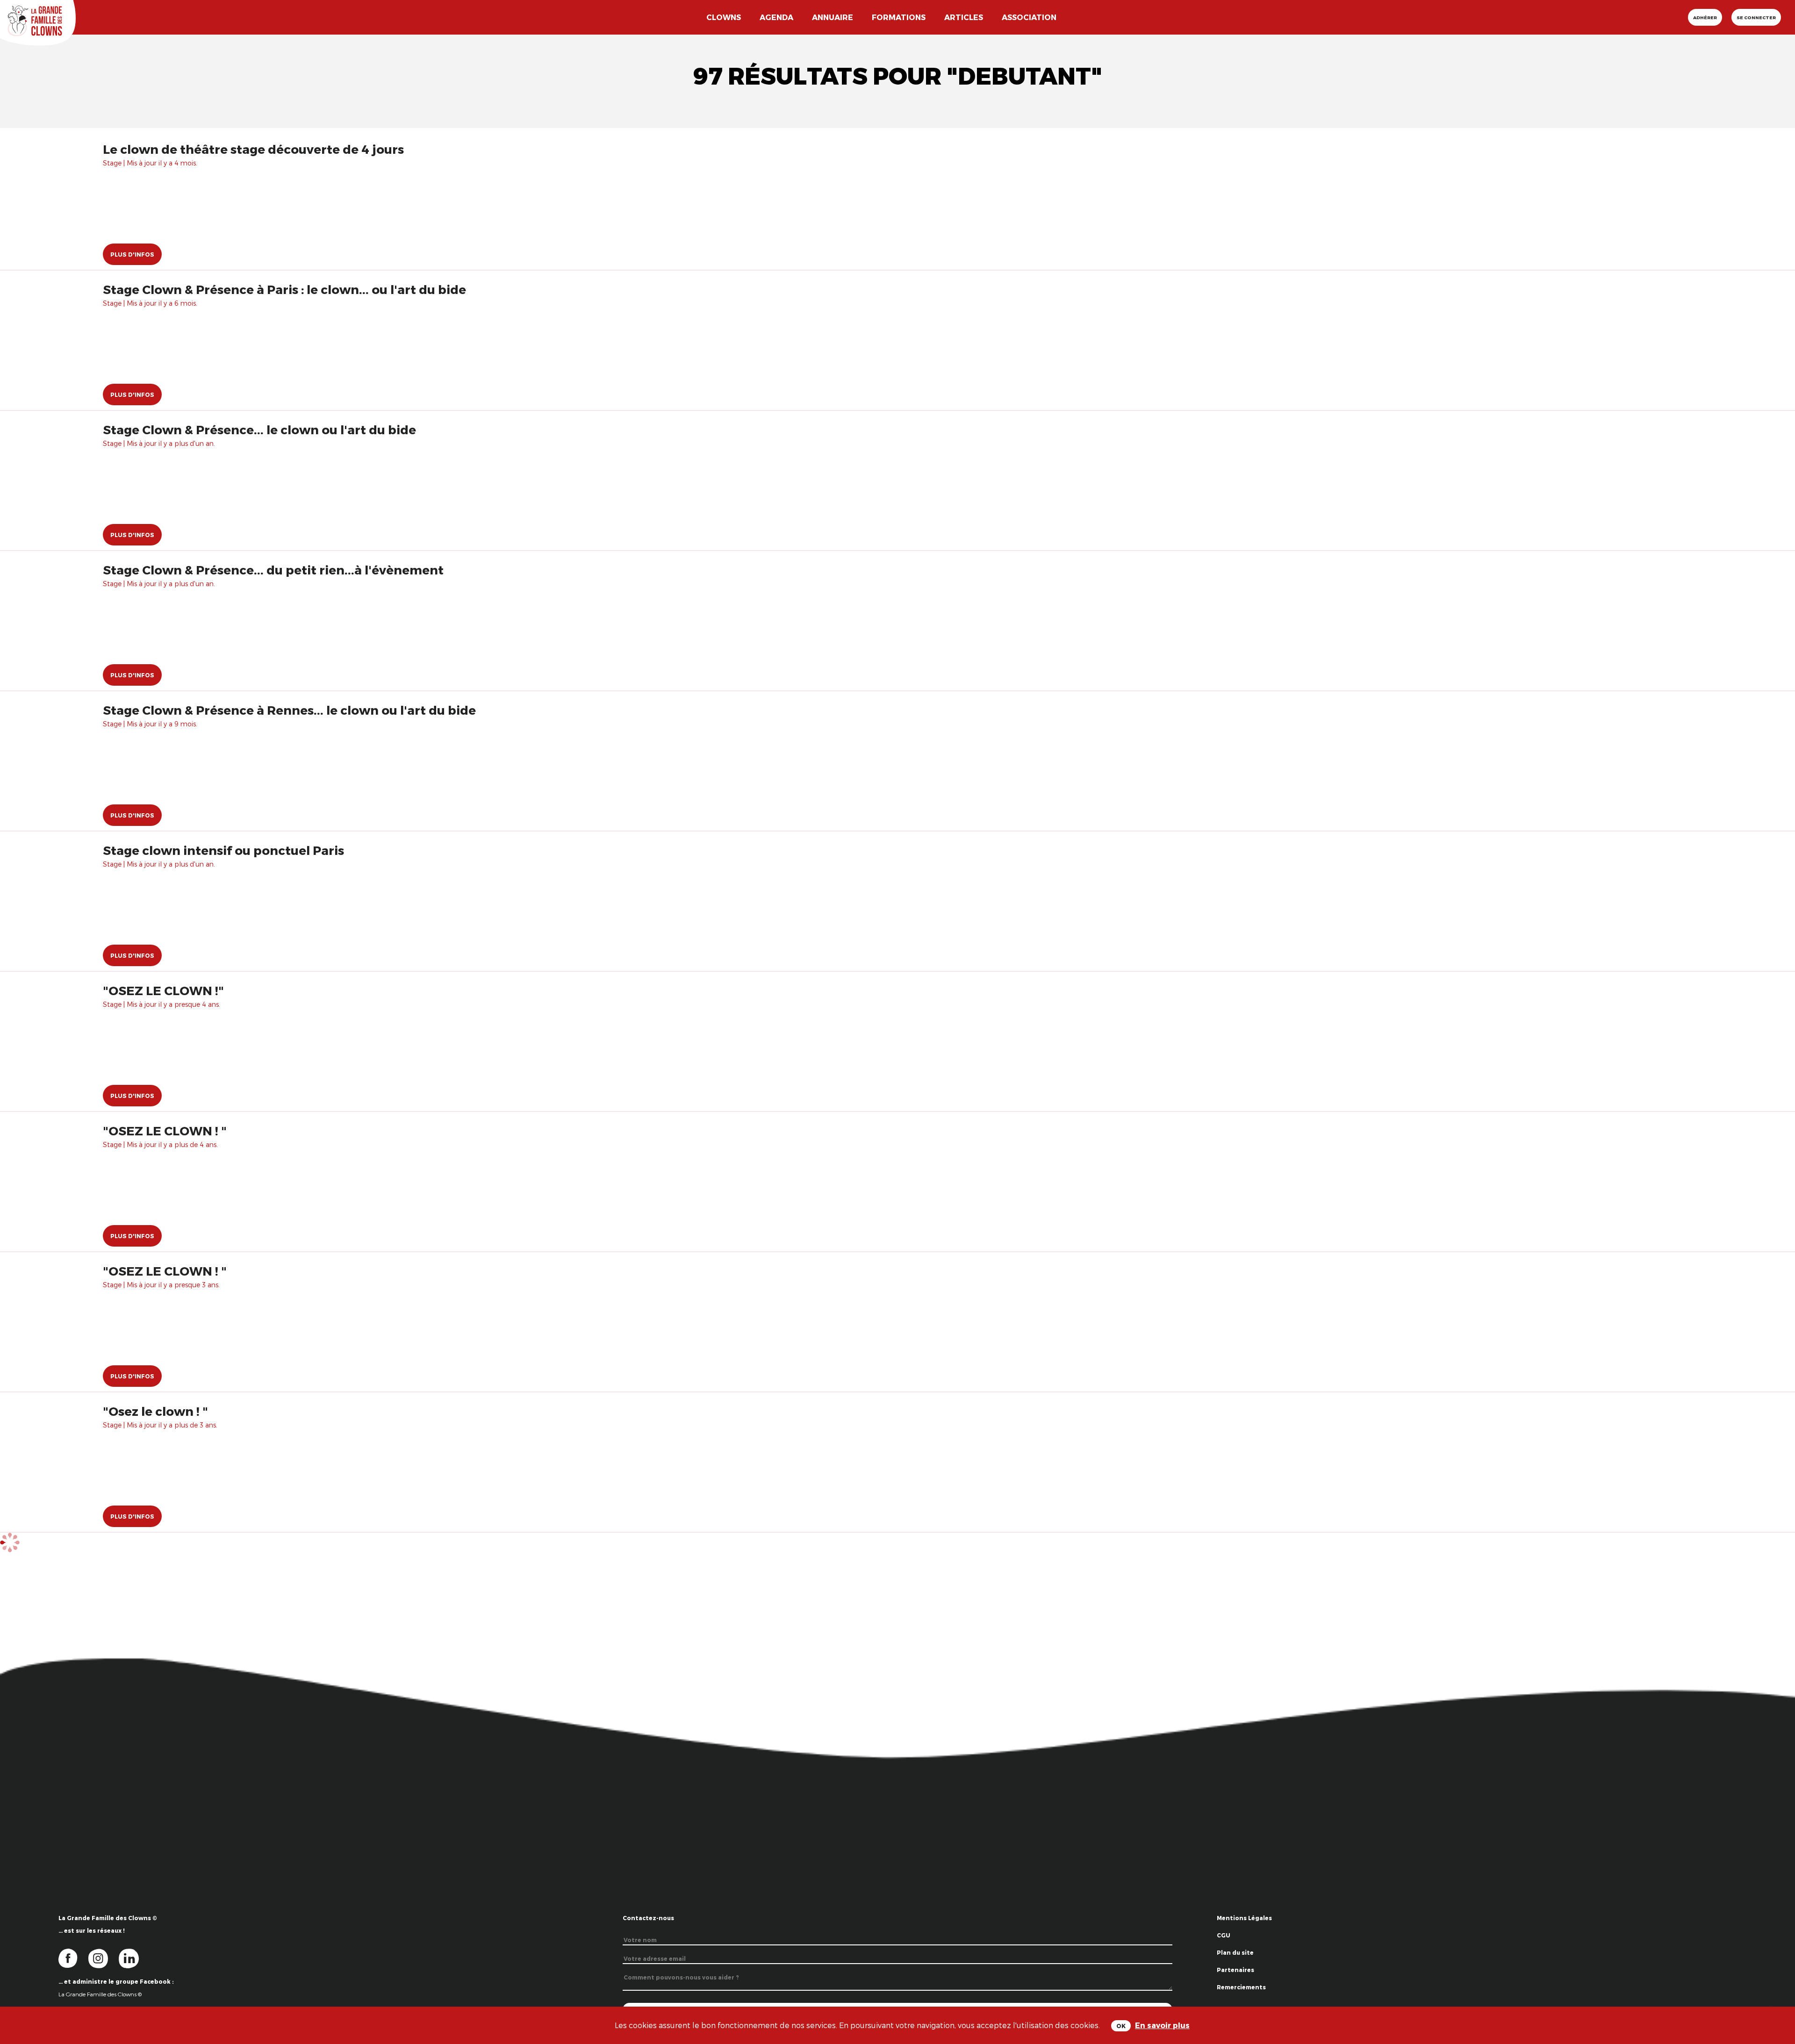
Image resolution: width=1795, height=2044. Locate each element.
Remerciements (1241, 1987)
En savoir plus (1162, 2025)
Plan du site (1235, 1952)
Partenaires (1235, 1970)
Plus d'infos (132, 254)
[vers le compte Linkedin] (133, 1958)
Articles (964, 17)
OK (1121, 2026)
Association (1029, 17)
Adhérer (1705, 17)
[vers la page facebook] (73, 1958)
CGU (1224, 1935)
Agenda (776, 17)
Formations (899, 17)
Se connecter (1756, 17)
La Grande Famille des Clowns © (100, 1994)
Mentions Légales (1244, 1918)
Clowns (724, 17)
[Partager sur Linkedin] (1777, 1997)
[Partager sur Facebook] (1777, 1968)
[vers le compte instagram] (104, 1958)
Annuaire (833, 17)
